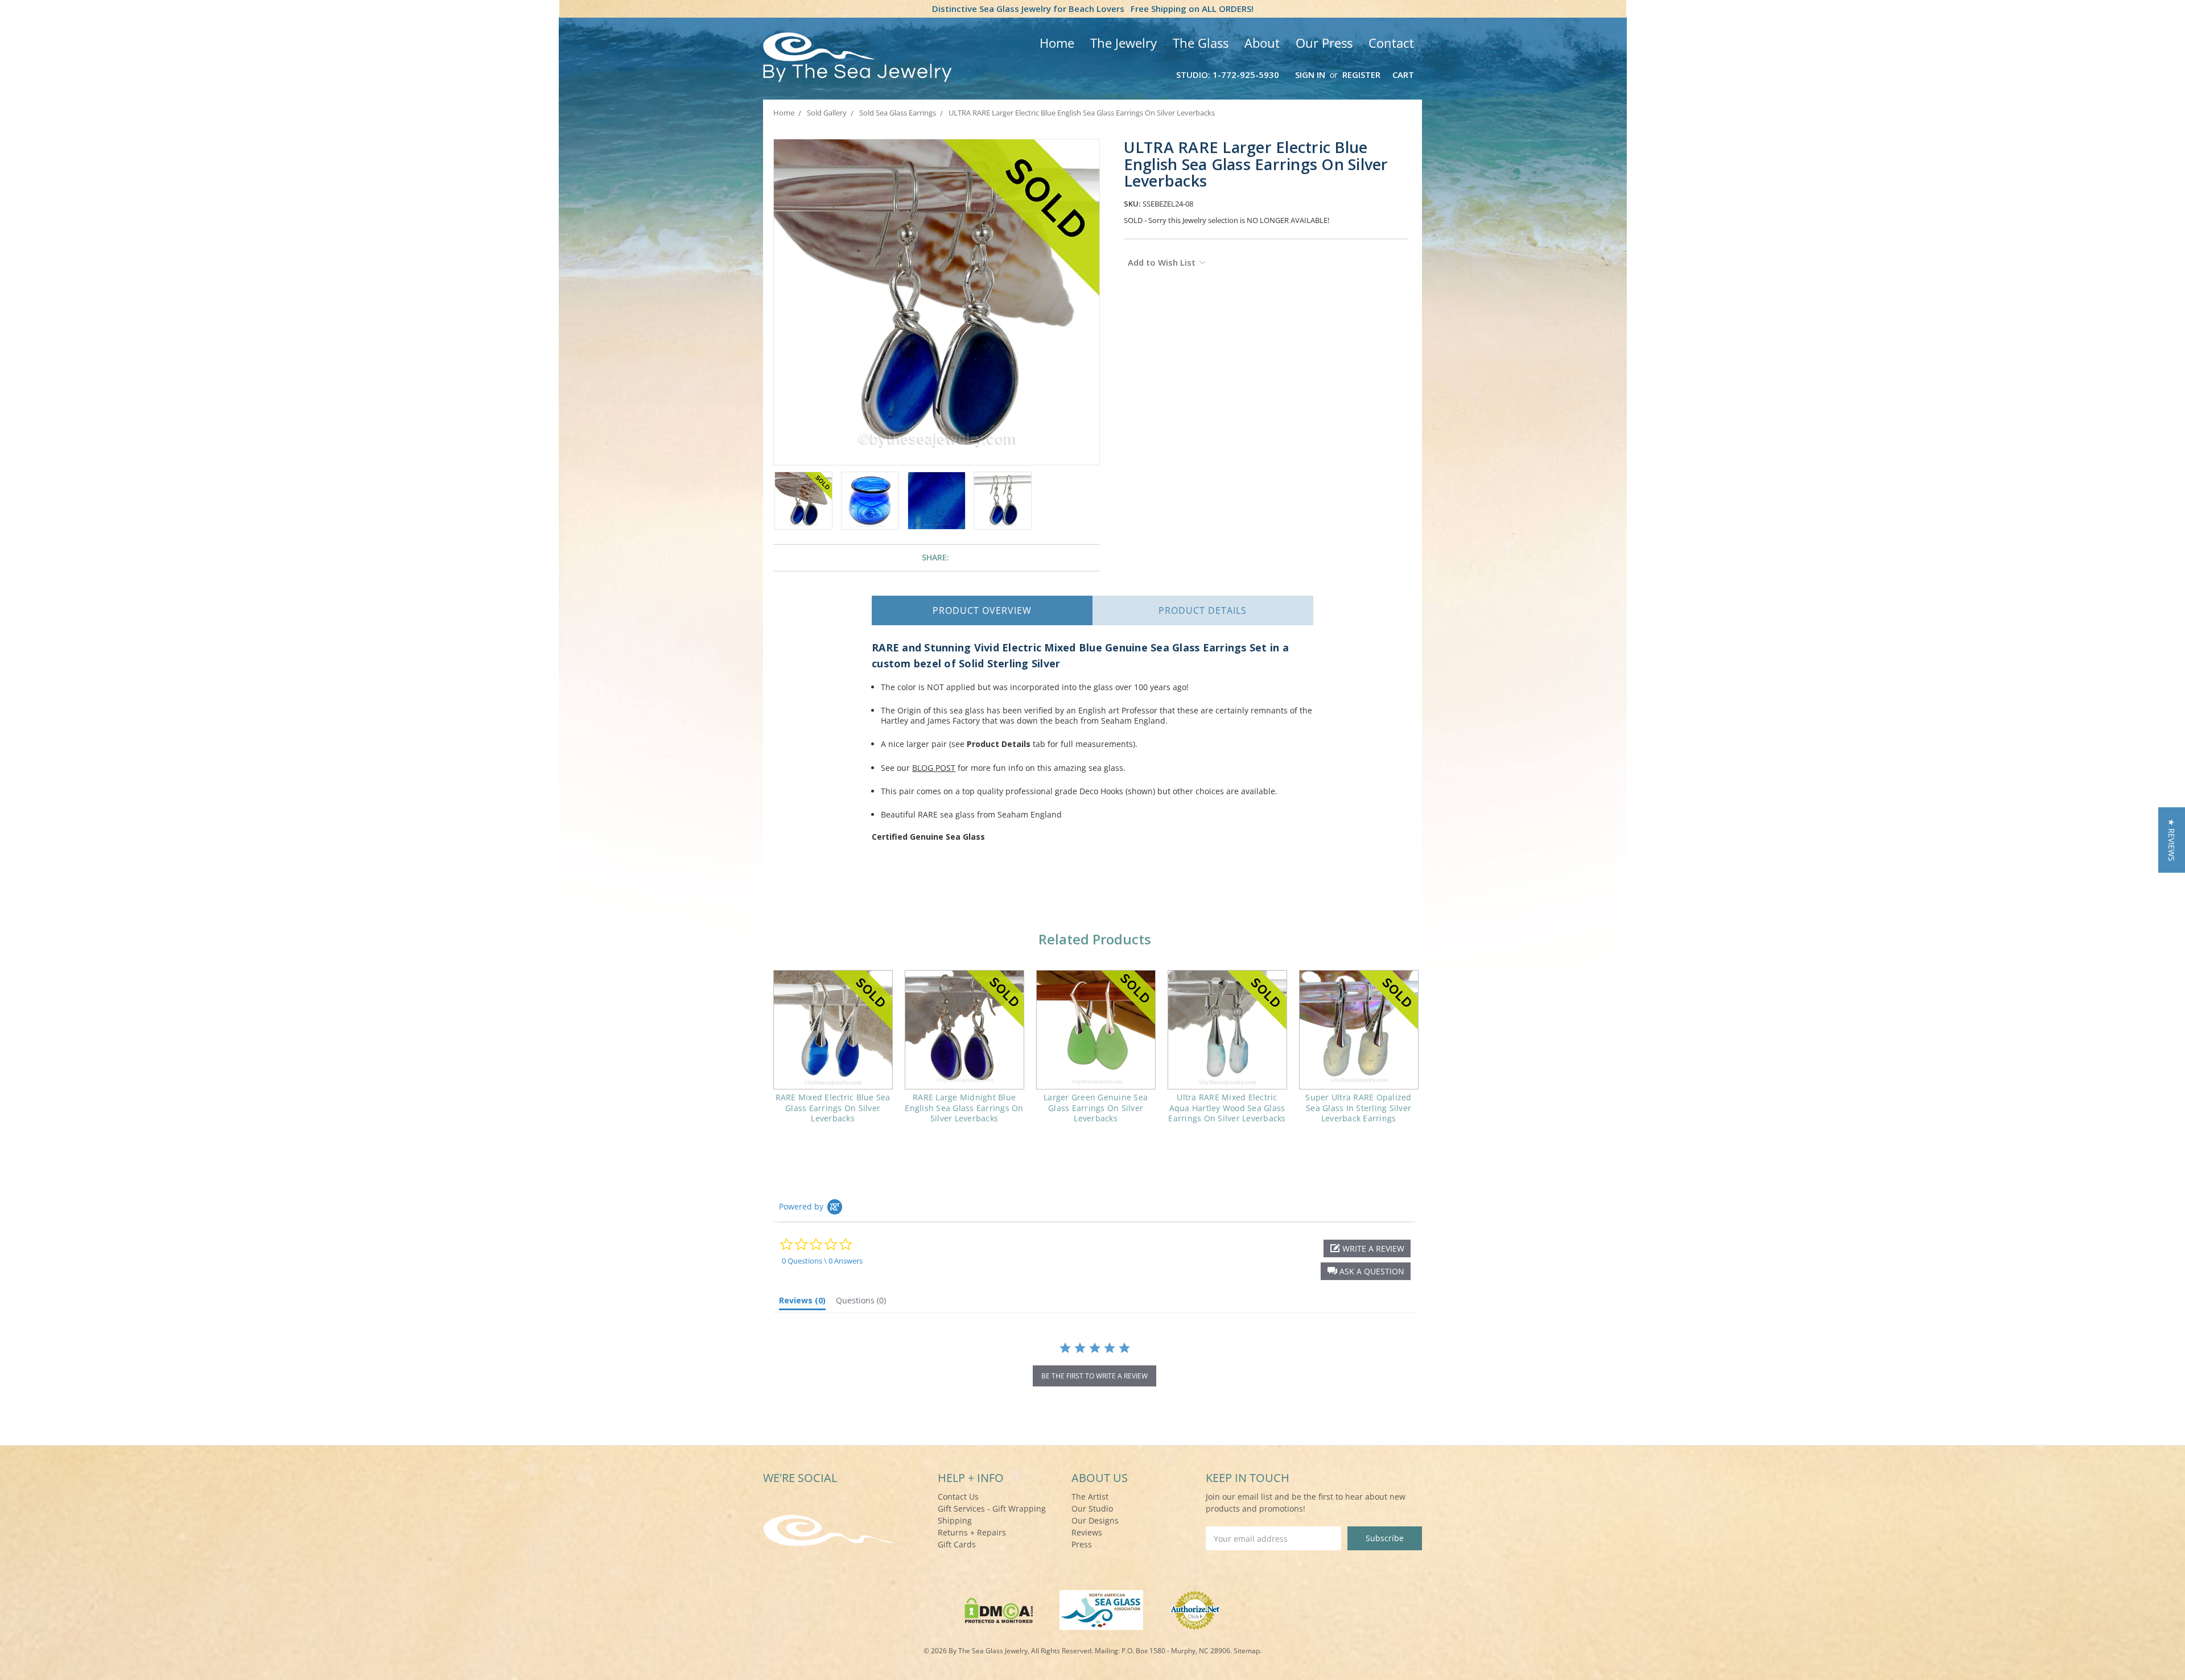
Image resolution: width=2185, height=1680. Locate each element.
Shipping (955, 1520)
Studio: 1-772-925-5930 (1228, 75)
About (1262, 43)
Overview (982, 610)
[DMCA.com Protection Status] (999, 1609)
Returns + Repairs (972, 1532)
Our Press (1324, 43)
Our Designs (1095, 1520)
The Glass (1201, 43)
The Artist (1090, 1497)
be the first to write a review (1094, 1376)
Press (1082, 1544)
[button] (1366, 1271)
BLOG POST (934, 768)
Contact (1391, 43)
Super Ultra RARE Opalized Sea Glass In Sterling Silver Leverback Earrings (1358, 1107)
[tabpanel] (833, 1054)
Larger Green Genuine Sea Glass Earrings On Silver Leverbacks (1096, 1107)
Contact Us (958, 1497)
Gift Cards (957, 1544)
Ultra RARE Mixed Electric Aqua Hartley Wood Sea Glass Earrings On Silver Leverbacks (1227, 1107)
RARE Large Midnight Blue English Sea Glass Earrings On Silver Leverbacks (964, 1107)
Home (1057, 43)
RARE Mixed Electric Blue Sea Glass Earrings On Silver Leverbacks (833, 1107)
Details (1203, 610)
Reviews (1087, 1532)
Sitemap (1247, 1651)
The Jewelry (1124, 43)
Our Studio (1092, 1508)
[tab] (802, 1303)
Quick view (833, 1030)
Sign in (1310, 75)
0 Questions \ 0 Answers (822, 1261)
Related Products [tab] (1095, 939)
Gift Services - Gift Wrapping (992, 1508)
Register (1361, 75)
